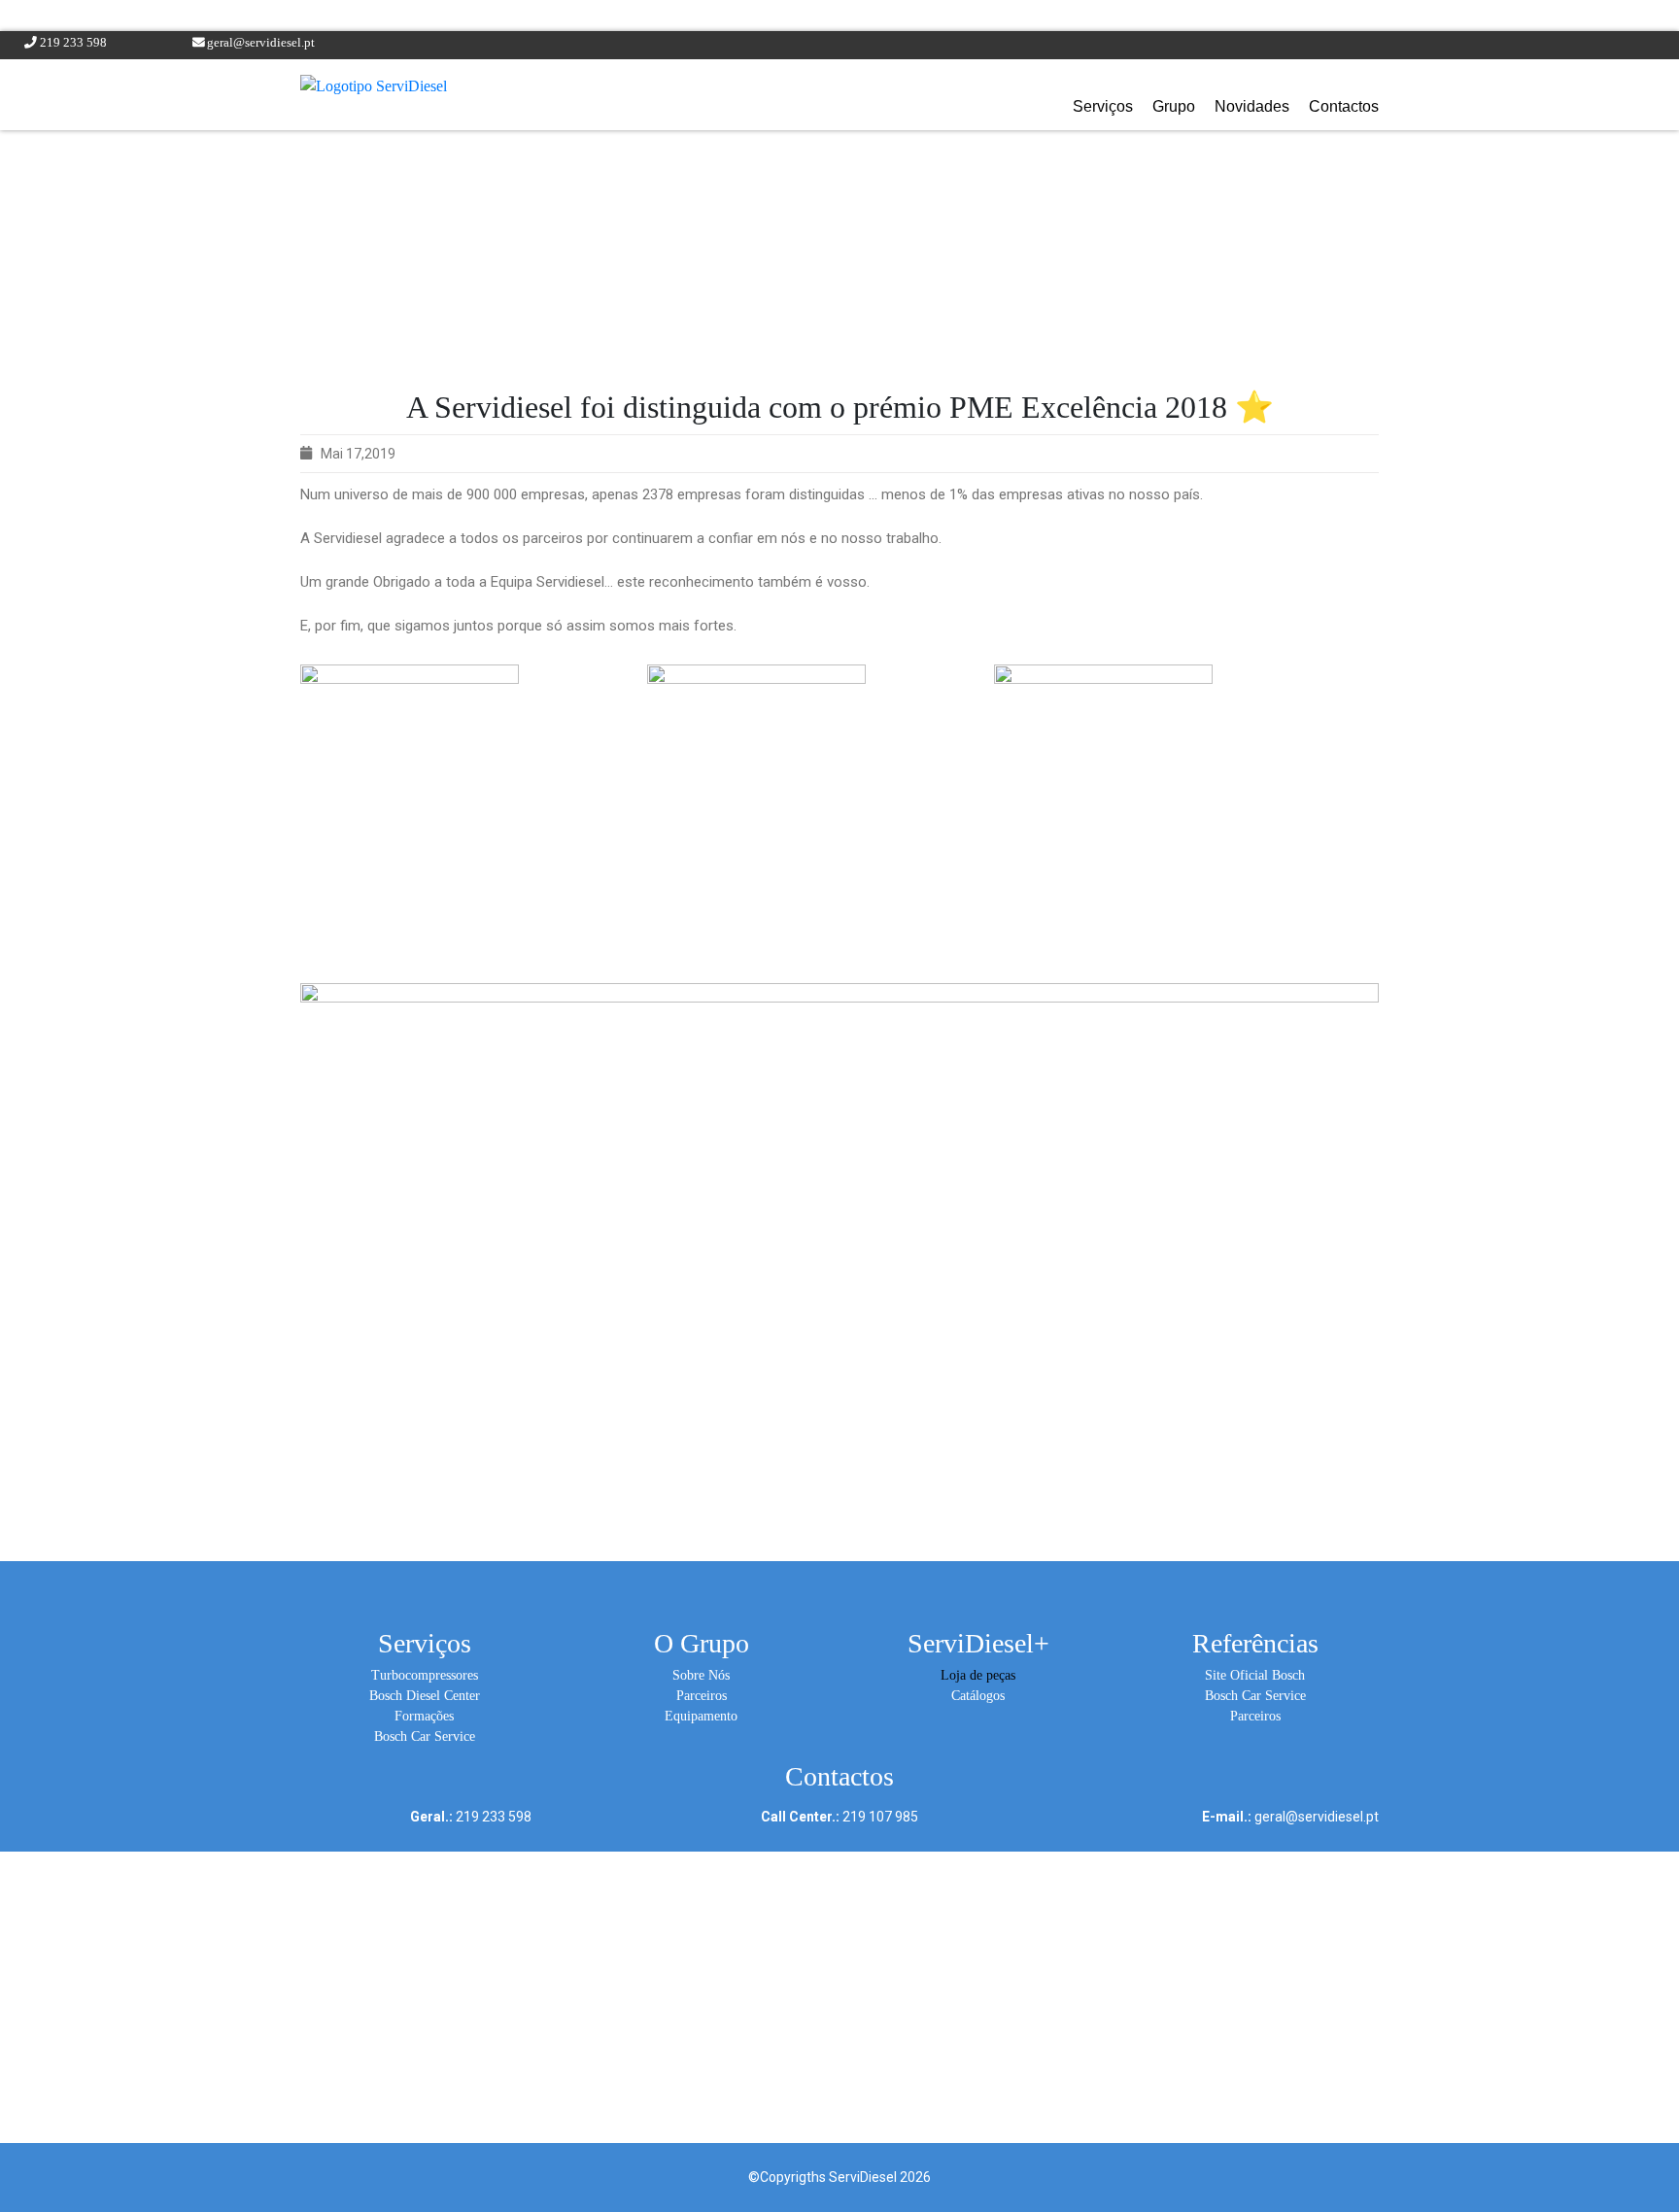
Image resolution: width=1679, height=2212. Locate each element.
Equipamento (701, 1716)
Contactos (1344, 106)
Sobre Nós (701, 1675)
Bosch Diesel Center (425, 1696)
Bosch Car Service (425, 1736)
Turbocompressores (425, 1675)
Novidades (1252, 106)
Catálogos (978, 1696)
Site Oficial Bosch (1255, 1675)
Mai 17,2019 (358, 454)
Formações (424, 1716)
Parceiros (702, 1696)
